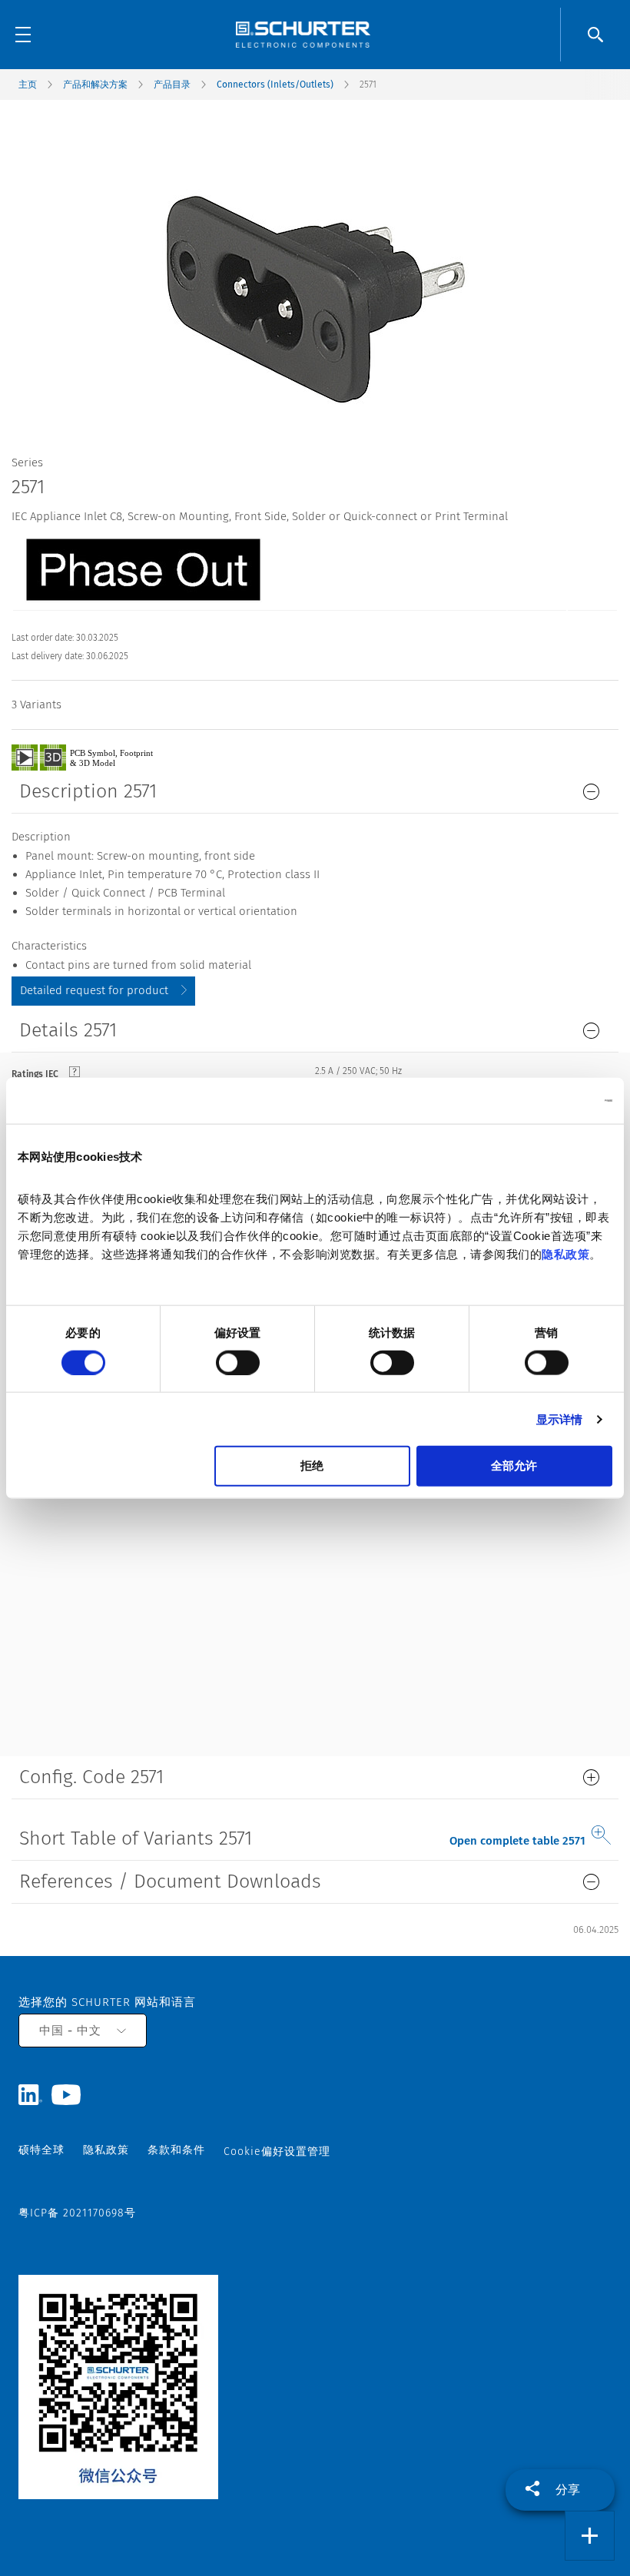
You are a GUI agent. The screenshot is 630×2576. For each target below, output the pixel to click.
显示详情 (559, 1419)
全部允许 (514, 1465)
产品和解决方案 (95, 85)
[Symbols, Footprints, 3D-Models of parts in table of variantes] (100, 757)
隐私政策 (565, 1254)
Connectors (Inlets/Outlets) (275, 85)
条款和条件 (176, 2150)
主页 (28, 85)
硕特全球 (41, 2150)
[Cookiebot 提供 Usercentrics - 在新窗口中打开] (545, 1100)
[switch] (238, 1362)
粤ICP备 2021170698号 (77, 2213)
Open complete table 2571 (517, 1841)
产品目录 (172, 85)
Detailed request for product (94, 990)
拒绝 (312, 1465)
